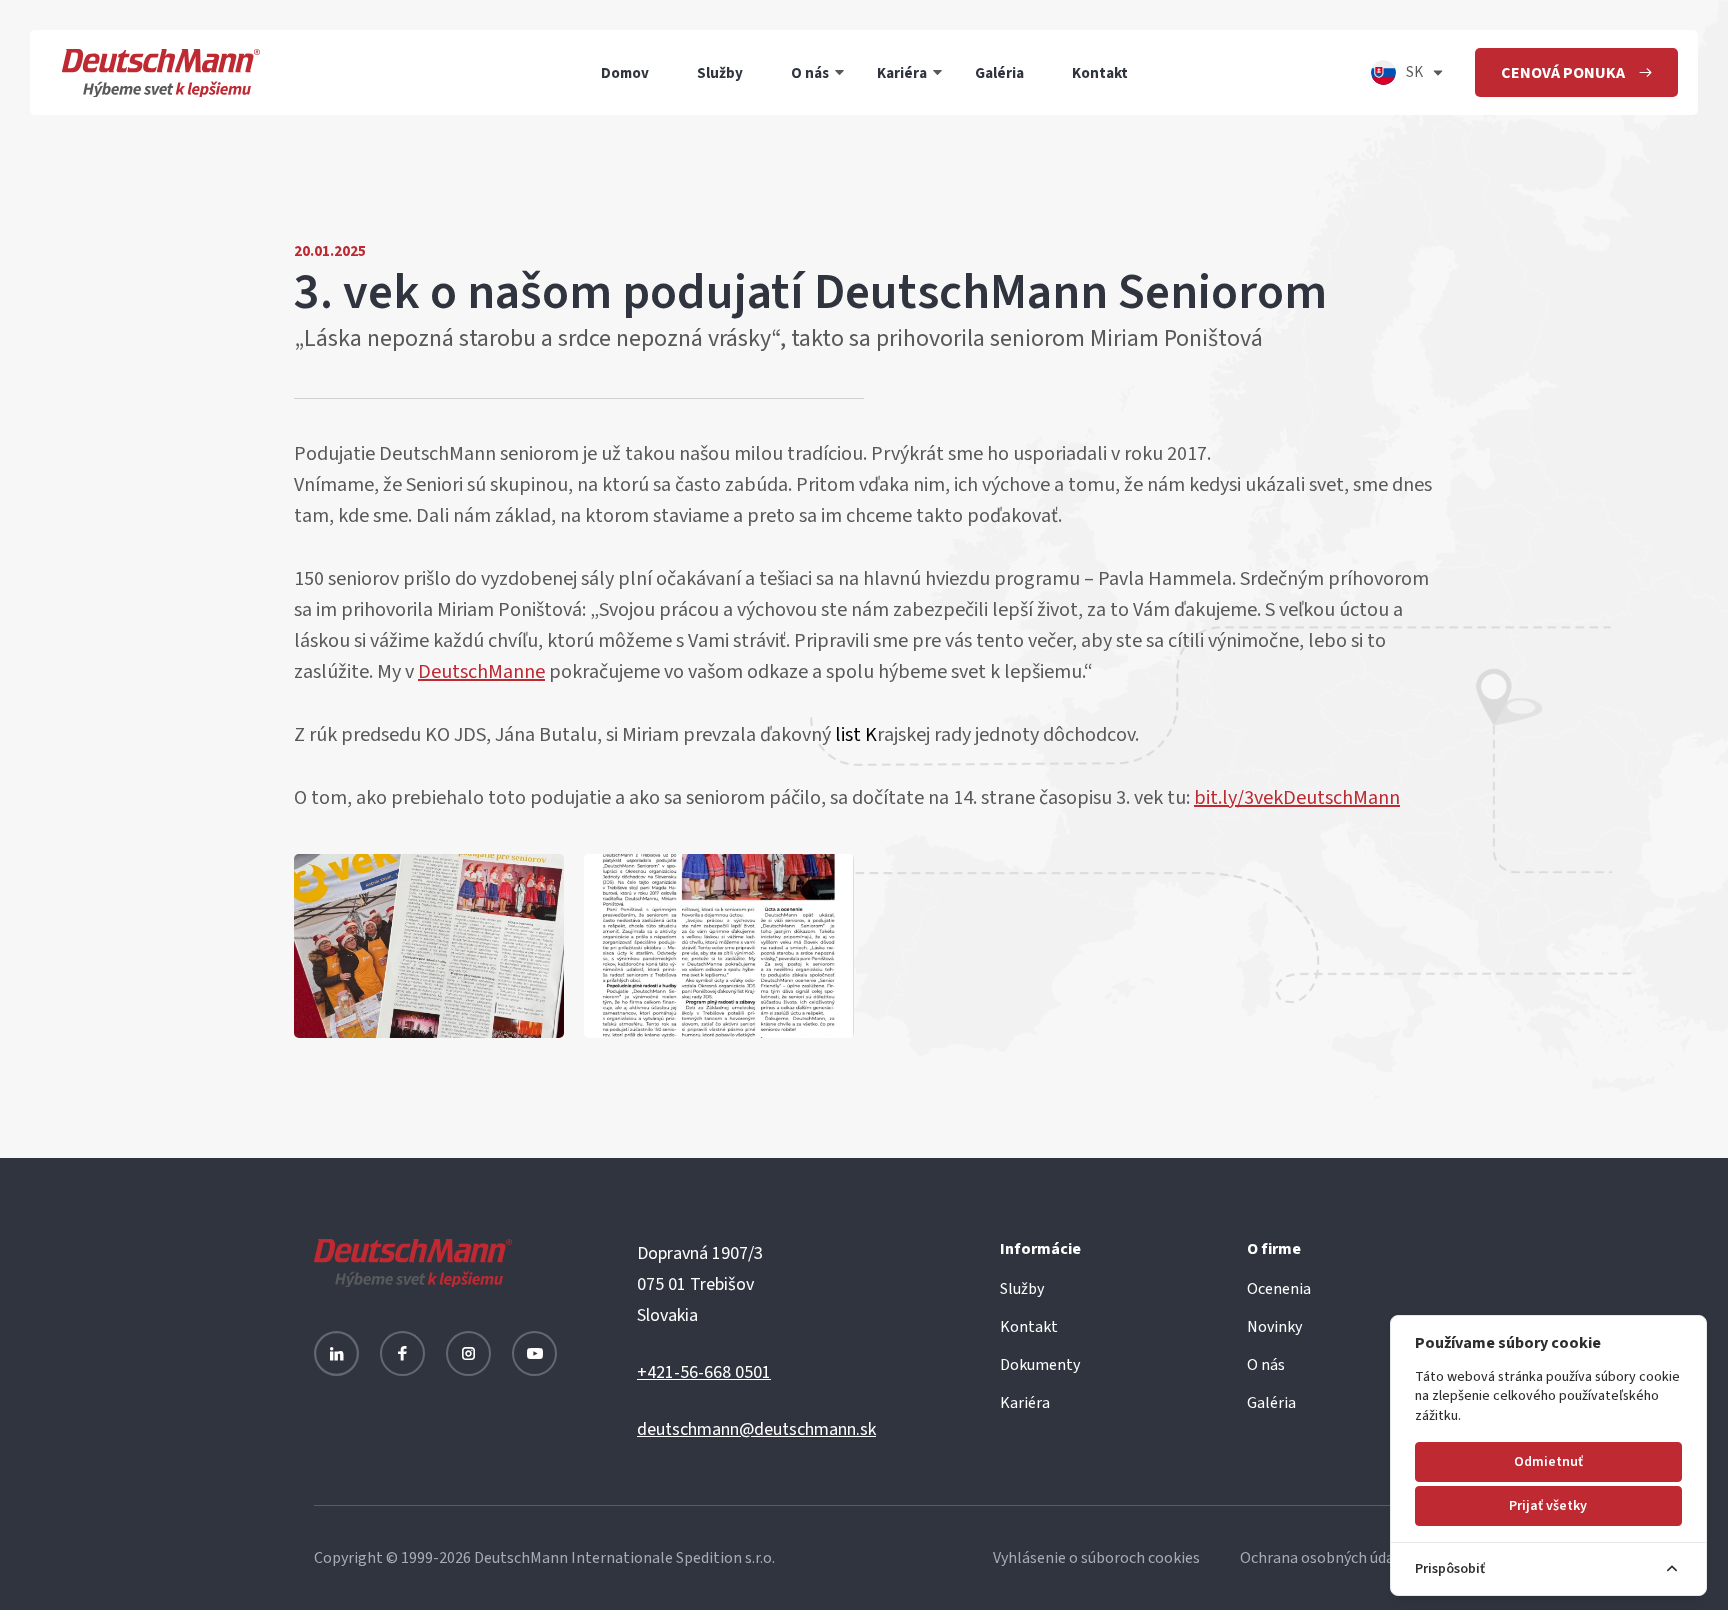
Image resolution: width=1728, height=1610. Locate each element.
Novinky (1274, 1327)
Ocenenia (1279, 1289)
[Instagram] (468, 1353)
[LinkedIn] (336, 1353)
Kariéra (902, 72)
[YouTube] (534, 1353)
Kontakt (1100, 72)
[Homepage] (161, 72)
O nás (810, 72)
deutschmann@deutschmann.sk (756, 1429)
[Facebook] (402, 1353)
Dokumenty (1040, 1365)
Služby (720, 72)
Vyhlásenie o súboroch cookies (1096, 1558)
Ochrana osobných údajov (1327, 1558)
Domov (625, 72)
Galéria (999, 72)
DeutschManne (481, 672)
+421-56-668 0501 (704, 1372)
